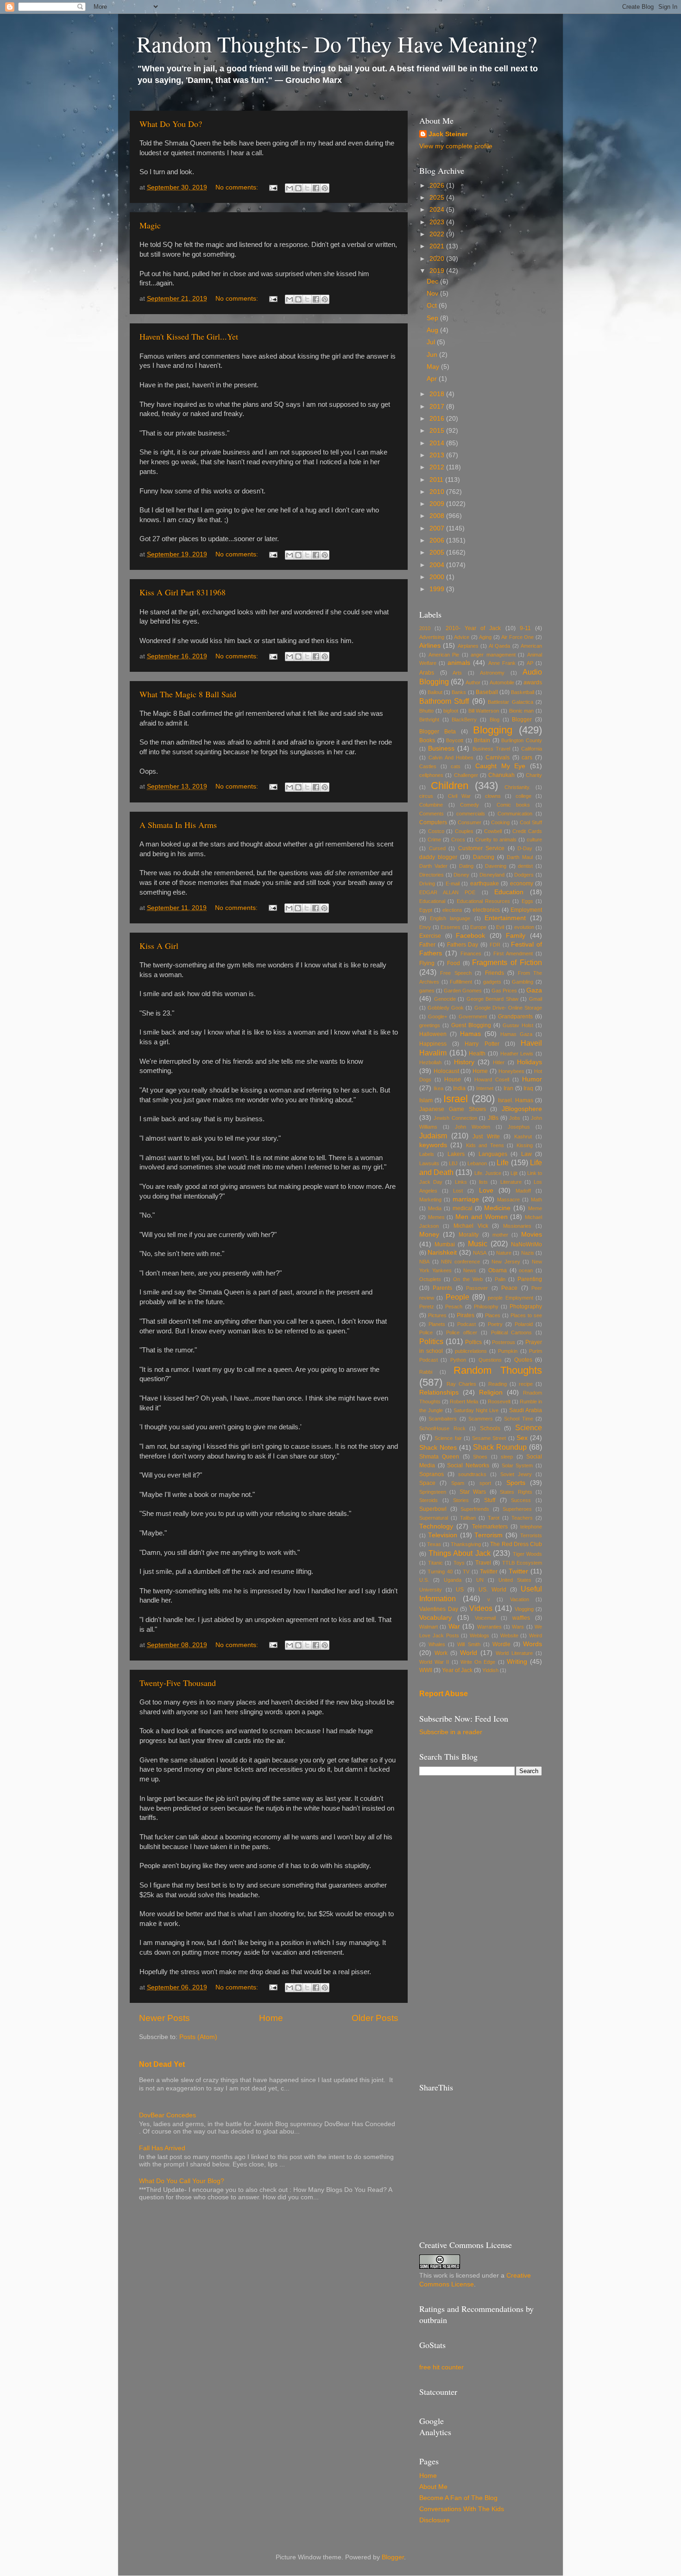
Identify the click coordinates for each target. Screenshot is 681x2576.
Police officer (462, 1332)
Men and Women (481, 1217)
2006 (438, 540)
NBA (424, 1262)
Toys (459, 1563)
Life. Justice (488, 1173)
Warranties (489, 1627)
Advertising (432, 637)
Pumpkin (508, 1351)
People (457, 1297)
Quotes (523, 1360)
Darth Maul (520, 857)
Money (429, 1234)
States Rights (516, 1492)
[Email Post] (273, 187)
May (434, 367)
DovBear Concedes (167, 2115)
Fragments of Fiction (507, 962)
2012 (438, 467)
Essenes (451, 927)
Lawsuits (429, 1163)
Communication (515, 814)
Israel (456, 1099)
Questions (490, 1360)
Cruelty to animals (496, 840)
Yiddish (490, 1670)
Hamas (470, 1034)
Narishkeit (442, 1253)
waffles (521, 1618)
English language (450, 918)
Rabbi (426, 1372)
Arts (457, 673)
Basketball (523, 692)
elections (452, 910)
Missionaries (517, 1226)
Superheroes (517, 1509)
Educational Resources (483, 901)
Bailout (435, 692)
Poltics (473, 1342)
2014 (438, 443)
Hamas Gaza (516, 1034)
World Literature (514, 1653)
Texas (434, 1544)
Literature (511, 1182)
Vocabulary (435, 1618)
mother (500, 1235)
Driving (427, 884)
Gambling (523, 982)
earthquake (485, 884)
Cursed (437, 848)
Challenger (466, 775)
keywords (433, 1145)
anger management (493, 655)
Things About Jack (460, 1553)
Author (473, 682)
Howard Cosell (492, 1080)
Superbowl (433, 1509)
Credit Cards (527, 831)
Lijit (514, 1173)
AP (530, 663)
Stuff (490, 1500)
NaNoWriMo (527, 1244)
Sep (433, 318)
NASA (480, 1253)
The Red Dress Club (516, 1544)
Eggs (527, 901)
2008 (438, 516)
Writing (517, 1662)
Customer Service (482, 848)
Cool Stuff (531, 822)
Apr (433, 379)
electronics (486, 910)
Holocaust (446, 1071)
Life (503, 1162)
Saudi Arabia (526, 1410)
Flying (427, 963)
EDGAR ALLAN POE (447, 892)
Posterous (504, 1342)
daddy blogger (438, 857)
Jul (432, 342)
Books (427, 740)
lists (483, 1182)
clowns (493, 796)
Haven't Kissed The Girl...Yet (189, 336)
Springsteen (433, 1492)
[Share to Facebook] (316, 188)
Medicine (497, 1208)
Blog (495, 720)
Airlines (430, 646)
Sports (516, 1483)
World (469, 1653)
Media (435, 1208)
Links (461, 1182)
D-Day (525, 848)
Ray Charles (461, 1384)
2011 (437, 480)
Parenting (530, 1279)
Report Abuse (444, 1694)
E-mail (453, 884)
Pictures (437, 1315)
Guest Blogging (471, 1025)
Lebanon (477, 1163)
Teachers (522, 1518)
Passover (477, 1288)
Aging (485, 637)
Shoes (480, 1457)
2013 (438, 455)
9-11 (525, 628)
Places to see (526, 1315)
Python (458, 1360)
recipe (526, 1384)
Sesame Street (489, 1438)
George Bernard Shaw (492, 999)
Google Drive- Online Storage (508, 1008)
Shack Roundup (500, 1447)
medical (463, 1208)
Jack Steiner (448, 134)
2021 (438, 246)
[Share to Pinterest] (325, 188)
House (453, 1080)
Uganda (453, 1580)
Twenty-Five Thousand (178, 1683)
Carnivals (498, 758)
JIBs (493, 1118)
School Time (518, 1419)
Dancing (484, 857)
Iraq (528, 1088)
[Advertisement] (481, 1929)
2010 (438, 492)
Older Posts (375, 2018)
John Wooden (473, 1127)
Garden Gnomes (463, 991)
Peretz (427, 1307)
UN (480, 1580)
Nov (433, 294)
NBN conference (460, 1262)
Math (536, 1200)
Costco (436, 831)
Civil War (459, 796)
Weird (536, 1635)
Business (441, 748)
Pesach (454, 1307)
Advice (462, 637)
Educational (432, 901)
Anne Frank (502, 663)
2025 (438, 198)
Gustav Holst (518, 1025)
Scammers (481, 1419)
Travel (483, 1563)
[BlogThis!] (298, 188)
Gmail (536, 999)
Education (509, 892)
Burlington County (522, 740)
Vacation (520, 1599)
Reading (498, 1384)
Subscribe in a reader (451, 1732)
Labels (427, 1154)
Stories (461, 1500)
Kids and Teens (485, 1145)
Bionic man (522, 711)
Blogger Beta (438, 732)
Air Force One (517, 637)
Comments (432, 814)
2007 (438, 528)
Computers (433, 822)
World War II (434, 1662)
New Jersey (506, 1262)
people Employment (510, 1298)
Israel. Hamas (516, 1100)
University (431, 1590)
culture (534, 840)
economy (522, 884)
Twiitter (489, 1572)
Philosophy (486, 1307)
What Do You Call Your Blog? (182, 2181)
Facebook (470, 936)
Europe (478, 927)
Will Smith (469, 1644)
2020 (438, 259)
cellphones (431, 775)
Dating (466, 866)
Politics (431, 1341)
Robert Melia (464, 1402)
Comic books (514, 805)
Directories (432, 875)
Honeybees (511, 1071)
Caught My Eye (500, 766)
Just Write (486, 1136)
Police (426, 1332)
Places (493, 1315)
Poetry (495, 1324)
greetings (430, 1025)
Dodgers (524, 875)
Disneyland (492, 875)
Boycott (455, 740)
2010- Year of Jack (473, 628)
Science (529, 1427)
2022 (438, 234)
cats (456, 766)
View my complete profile (456, 146)
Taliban (468, 1518)
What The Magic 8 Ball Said (188, 694)
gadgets (492, 982)
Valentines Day (439, 1609)
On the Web (468, 1279)
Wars (518, 1627)
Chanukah (501, 775)
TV (466, 1572)
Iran (508, 1088)
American (531, 646)
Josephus (519, 1127)
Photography (526, 1307)
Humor (532, 1079)
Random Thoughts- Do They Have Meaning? (337, 44)
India (459, 1088)
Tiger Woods (528, 1554)
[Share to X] (307, 188)
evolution (524, 927)
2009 (438, 504)
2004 (438, 565)
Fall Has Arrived (162, 2148)
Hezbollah (430, 1062)
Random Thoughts (498, 1370)
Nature (504, 1253)
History (464, 1062)
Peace (509, 1288)
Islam (426, 1100)
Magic (150, 225)
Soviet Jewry (516, 1474)
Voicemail (485, 1618)
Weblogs (479, 1635)
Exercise (430, 936)
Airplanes (468, 646)
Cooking (500, 822)
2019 (438, 271)
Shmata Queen (439, 1457)
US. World (492, 1590)
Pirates (466, 1315)
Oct (433, 306)
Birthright (429, 720)
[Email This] (290, 188)
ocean (526, 1270)
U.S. (424, 1580)
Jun (433, 355)
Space (427, 1483)
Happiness (433, 1044)
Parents (442, 1288)
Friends (495, 973)
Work (441, 1653)
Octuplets (430, 1279)
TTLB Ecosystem (522, 1563)
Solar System (517, 1465)
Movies (532, 1234)
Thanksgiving (466, 1544)
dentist (525, 866)
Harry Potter (482, 1044)
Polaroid (524, 1324)
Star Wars (473, 1492)
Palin (500, 1279)
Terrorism (489, 1535)
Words (533, 1644)
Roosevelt (499, 1402)
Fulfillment (461, 982)
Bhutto (426, 711)
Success (521, 1500)
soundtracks (472, 1474)
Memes (436, 1217)
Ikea (438, 1088)
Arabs (427, 673)
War (454, 1626)
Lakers (456, 1154)
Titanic (435, 1563)
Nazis (528, 1253)
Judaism (433, 1136)
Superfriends (475, 1509)
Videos (481, 1608)
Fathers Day (463, 945)
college (523, 796)
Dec (433, 281)
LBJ (453, 1163)
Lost (458, 1191)
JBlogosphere (522, 1109)
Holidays (530, 1062)
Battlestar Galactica (510, 702)
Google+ (438, 1017)
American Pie (444, 655)
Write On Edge (478, 1662)
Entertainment (505, 918)
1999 (438, 589)
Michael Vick (471, 1226)
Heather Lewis (517, 1054)
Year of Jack (457, 1670)
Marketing (430, 1200)
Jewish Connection (455, 1118)
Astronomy (492, 673)
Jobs (515, 1118)
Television (443, 1535)
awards (533, 682)
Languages (493, 1154)
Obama (498, 1270)
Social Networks (468, 1465)
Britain (482, 740)
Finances (471, 953)
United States (515, 1580)
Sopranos (432, 1474)
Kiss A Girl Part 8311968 (183, 592)
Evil (500, 927)
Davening (496, 866)
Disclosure (435, 2520)
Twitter (518, 1571)
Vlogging (524, 1609)
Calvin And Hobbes (451, 758)
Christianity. (517, 787)
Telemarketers (490, 1527)
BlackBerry (464, 720)
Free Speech (456, 973)
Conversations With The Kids (462, 2509)
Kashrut (523, 1136)
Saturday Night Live (476, 1410)
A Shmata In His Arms (178, 825)
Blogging (493, 730)
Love (486, 1190)
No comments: (238, 187)
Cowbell (493, 831)
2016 (438, 419)
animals (459, 663)
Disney (461, 875)
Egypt (426, 910)
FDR (495, 945)
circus (426, 796)
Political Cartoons (512, 1332)
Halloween (433, 1034)
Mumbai (445, 1244)
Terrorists (531, 1535)
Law (527, 1154)
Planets (437, 1324)
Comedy (470, 805)
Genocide (445, 999)
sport (485, 1483)
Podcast (467, 1324)
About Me (433, 2487)
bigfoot (451, 711)
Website (509, 1635)
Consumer (470, 822)
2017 (438, 407)
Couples (464, 831)
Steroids (429, 1500)
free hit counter (441, 2367)
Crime (434, 840)
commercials (471, 814)
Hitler (499, 1062)
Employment (526, 910)
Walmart (429, 1627)
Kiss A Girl (159, 946)
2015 (438, 431)
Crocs (458, 840)
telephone (531, 1527)
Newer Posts (164, 2018)
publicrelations (471, 1351)
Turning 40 (440, 1572)
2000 (438, 577)
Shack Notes (438, 1448)
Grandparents (515, 1017)
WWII (426, 1670)
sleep (507, 1457)
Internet (485, 1088)
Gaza (534, 990)
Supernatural (434, 1518)
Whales (437, 1644)
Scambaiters (443, 1419)
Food (454, 963)
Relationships (439, 1392)
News (470, 1270)
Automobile (502, 682)
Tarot (494, 1518)
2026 (438, 186)
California (532, 749)
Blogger (522, 720)
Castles (428, 766)
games (427, 991)
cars (527, 758)
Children (450, 786)
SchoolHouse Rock (442, 1428)
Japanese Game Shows (453, 1109)
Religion (491, 1392)
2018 (438, 394)
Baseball (487, 692)
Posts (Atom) (198, 2037)
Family (516, 936)
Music (478, 1244)
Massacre (508, 1200)
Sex (522, 1438)
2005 (438, 552)
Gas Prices (504, 991)
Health (477, 1054)
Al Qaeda (499, 646)
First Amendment (513, 953)
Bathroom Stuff (444, 701)
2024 (438, 210)
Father (427, 945)
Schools (490, 1428)
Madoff (523, 1191)
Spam (458, 1483)
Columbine (431, 805)
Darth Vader (433, 866)
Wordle (501, 1644)
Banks (459, 692)
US (460, 1590)
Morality (469, 1235)
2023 (438, 222)
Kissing (525, 1145)
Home (271, 2018)
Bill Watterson (484, 711)
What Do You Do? (171, 124)
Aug (433, 330)
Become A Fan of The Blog (458, 2498)
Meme (535, 1208)
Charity (534, 775)
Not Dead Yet (162, 2064)
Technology (436, 1526)
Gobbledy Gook (446, 1008)
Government (473, 1017)
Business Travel (491, 749)
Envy (425, 927)
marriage (466, 1199)
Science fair (448, 1438)
